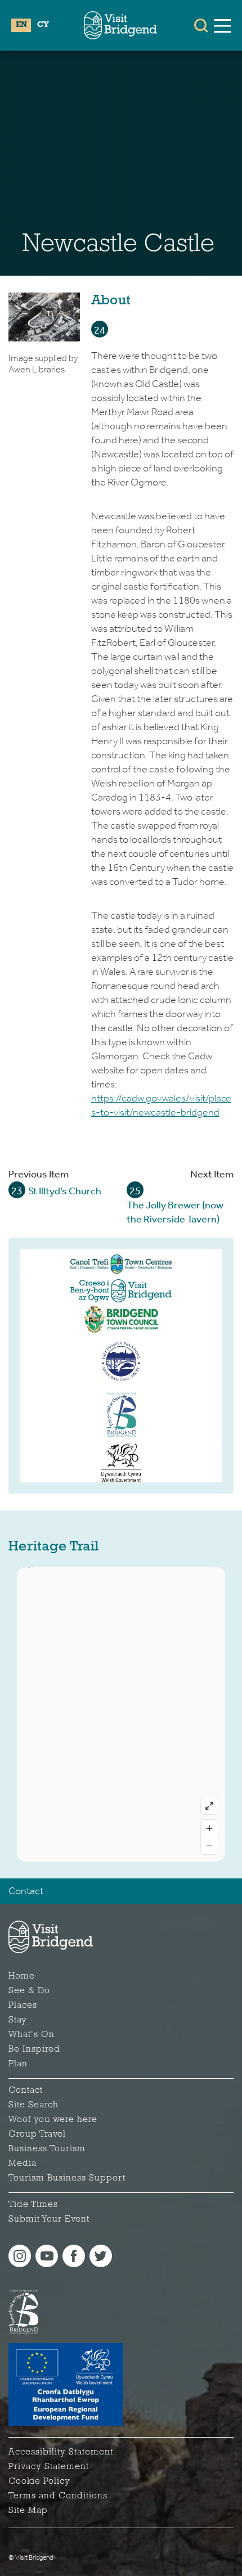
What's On (32, 2035)
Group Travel (37, 2134)
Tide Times (33, 2205)
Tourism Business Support (67, 2178)
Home (22, 1976)
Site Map (28, 2511)
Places (23, 2006)
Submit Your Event (49, 2219)
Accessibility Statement (61, 2452)
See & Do (29, 1991)
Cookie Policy (39, 2481)
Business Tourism (47, 2149)
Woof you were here (53, 2120)
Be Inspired (34, 2049)
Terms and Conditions (58, 2496)
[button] (201, 25)
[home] (120, 25)
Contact (26, 1891)
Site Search (33, 2105)
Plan (18, 2064)
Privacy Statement (49, 2467)
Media (23, 2164)
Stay (18, 2020)
